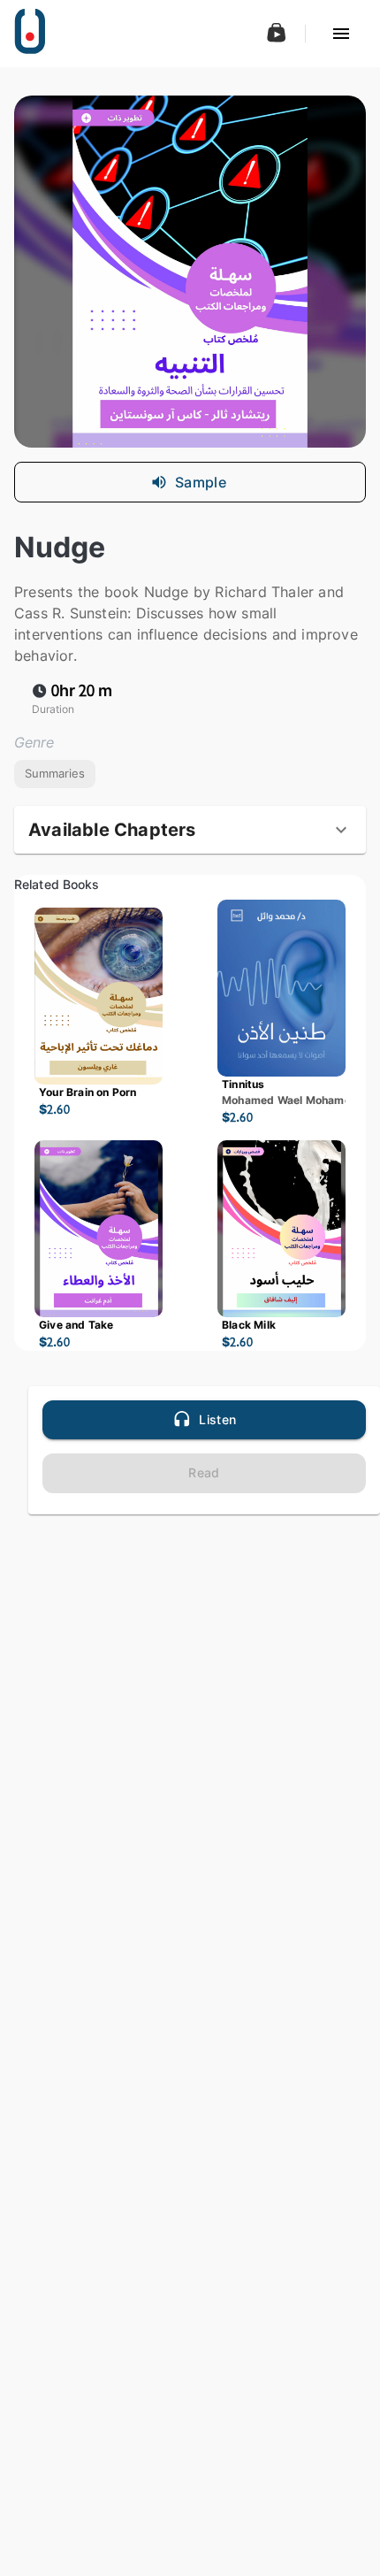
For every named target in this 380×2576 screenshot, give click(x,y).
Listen (217, 1419)
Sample (201, 482)
